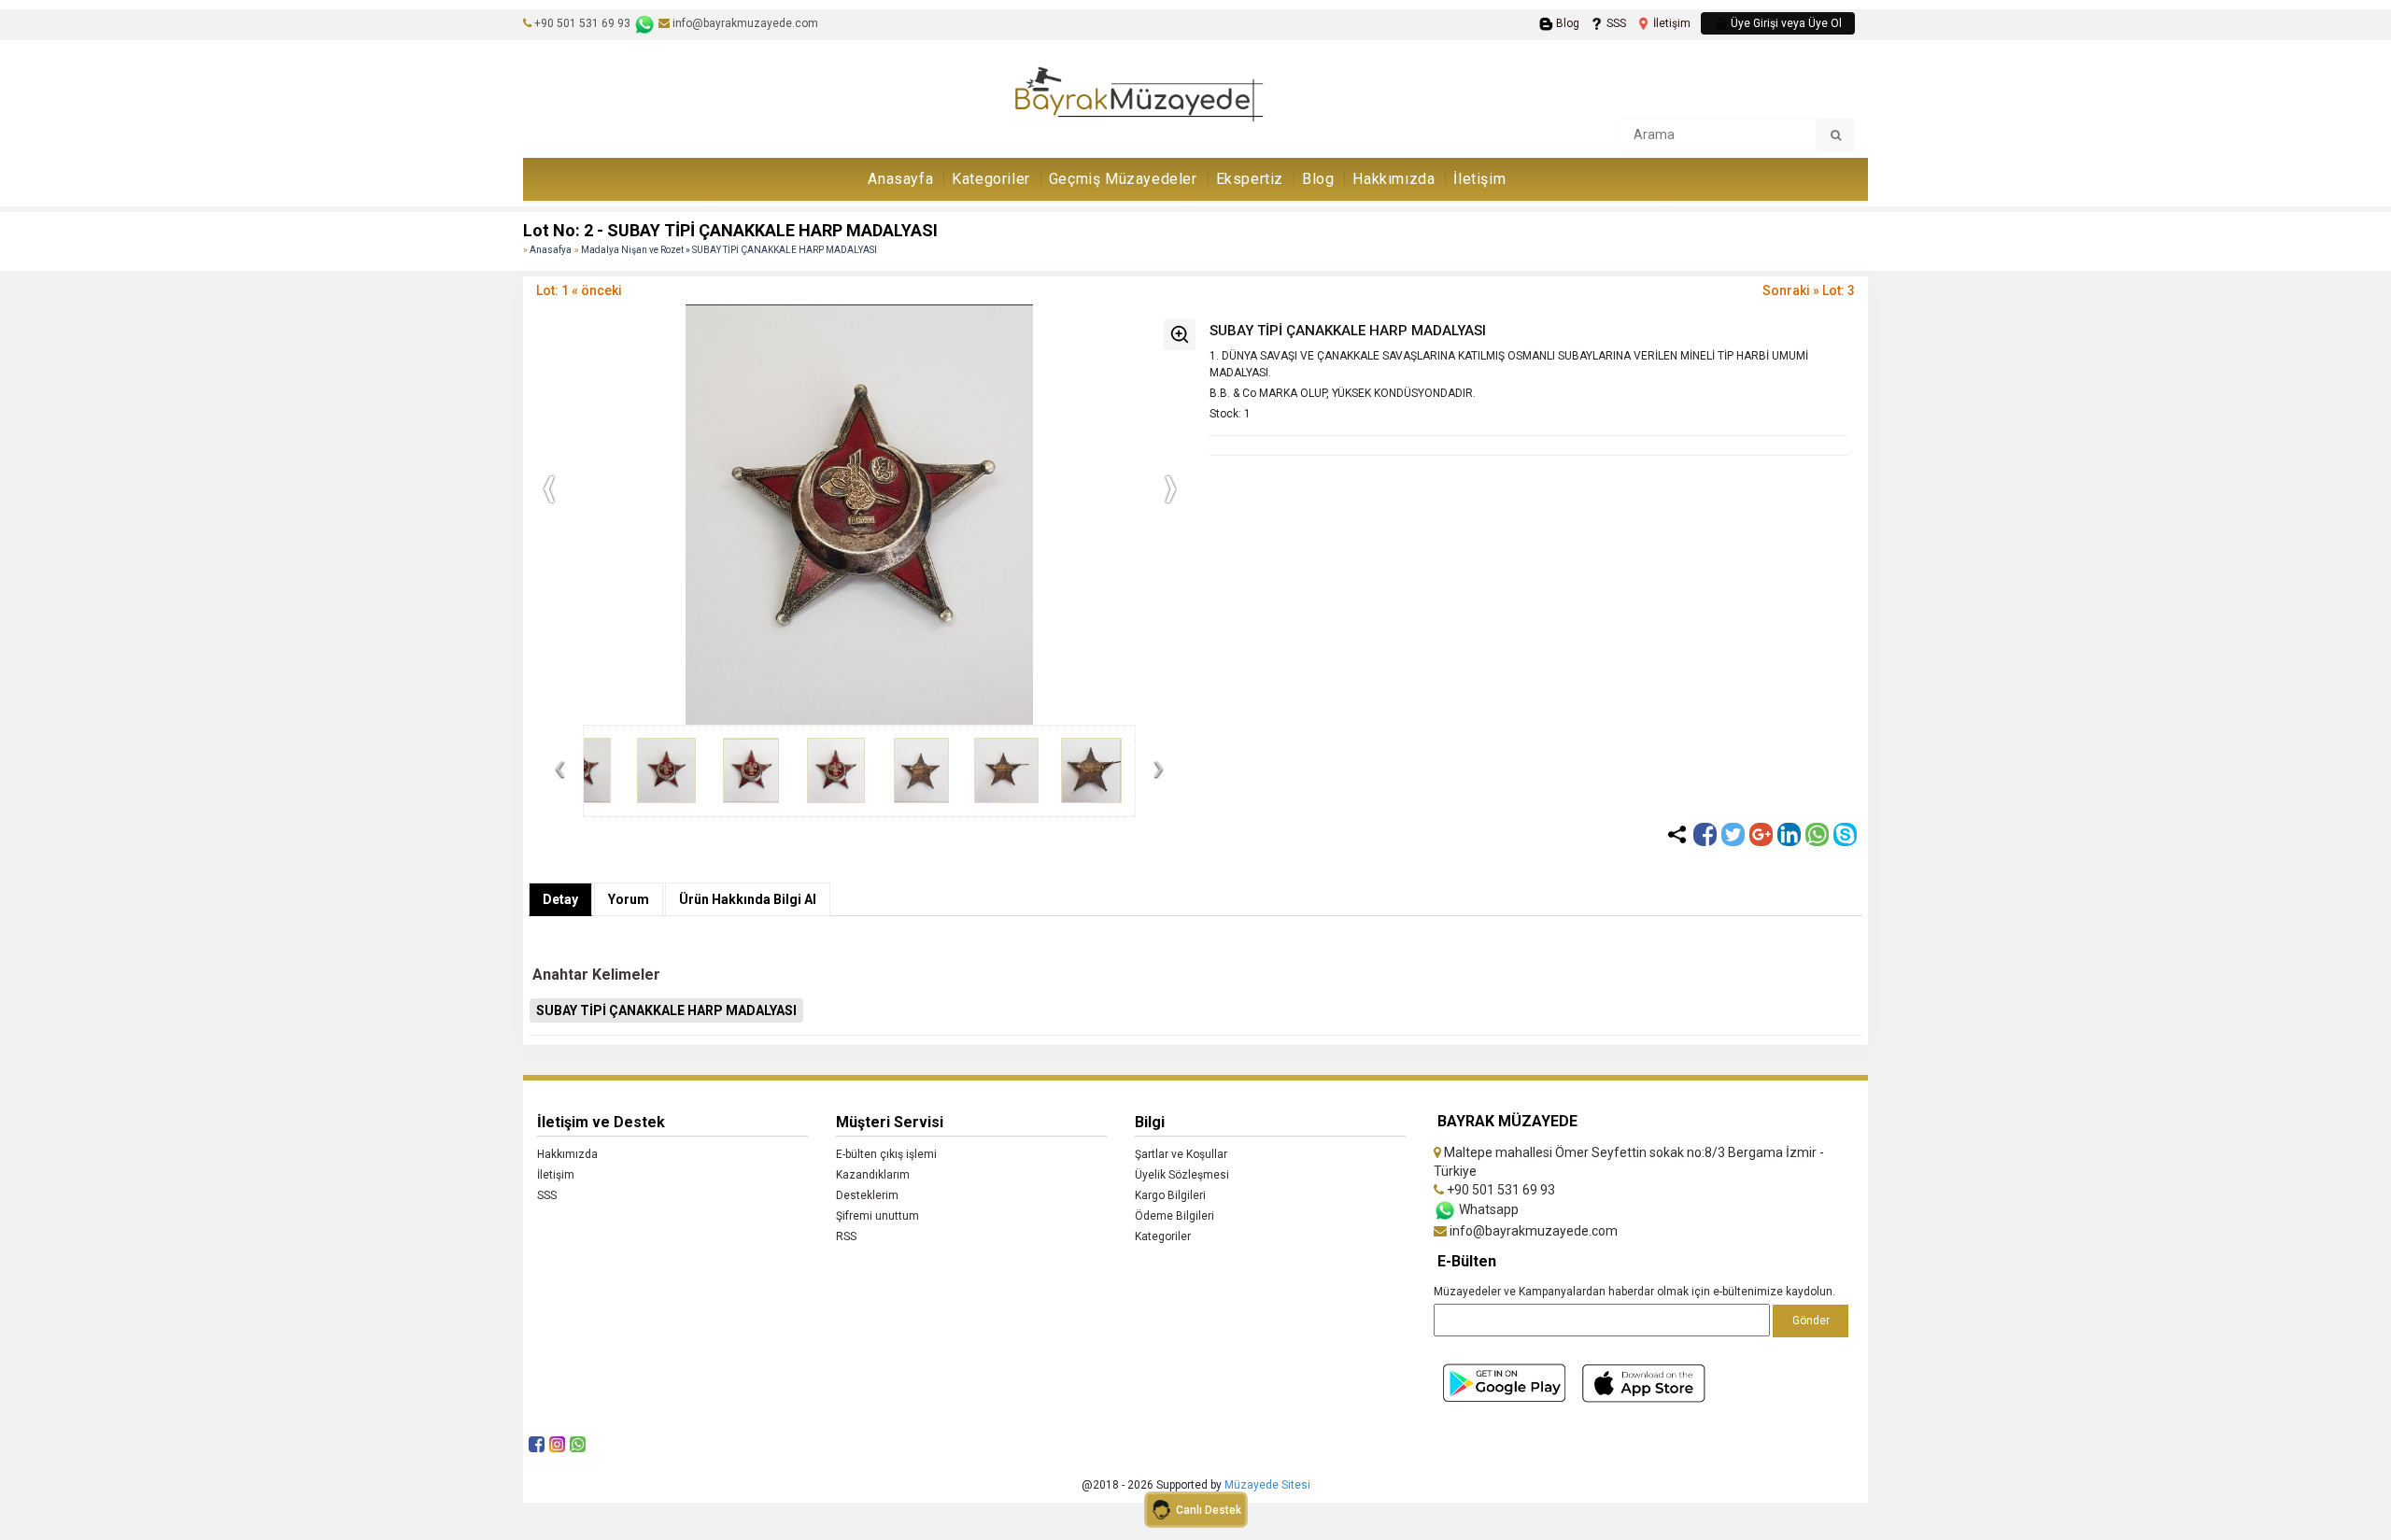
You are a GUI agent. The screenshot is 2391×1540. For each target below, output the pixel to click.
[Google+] (1761, 834)
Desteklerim (867, 1195)
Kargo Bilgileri (1170, 1195)
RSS (846, 1236)
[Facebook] (1705, 834)
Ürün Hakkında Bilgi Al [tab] (748, 899)
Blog (1566, 23)
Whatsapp (1487, 1209)
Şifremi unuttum (877, 1216)
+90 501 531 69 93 (582, 23)
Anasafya (551, 250)
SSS (1615, 23)
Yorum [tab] (629, 899)
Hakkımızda (1394, 179)
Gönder (1811, 1321)
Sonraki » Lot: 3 (1809, 290)
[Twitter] (1733, 834)
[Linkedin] (1789, 834)
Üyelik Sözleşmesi (1182, 1175)
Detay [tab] (560, 899)
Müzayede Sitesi (1267, 1485)
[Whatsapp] (1817, 834)
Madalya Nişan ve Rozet (633, 250)
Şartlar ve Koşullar (1181, 1154)
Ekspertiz (1250, 179)
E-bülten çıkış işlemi (886, 1154)
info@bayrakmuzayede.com (744, 23)
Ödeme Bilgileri (1174, 1216)
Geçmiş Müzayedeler (1123, 179)
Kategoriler (991, 179)
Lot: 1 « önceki (579, 290)
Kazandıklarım (873, 1175)
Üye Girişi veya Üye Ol (1785, 23)
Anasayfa (900, 179)
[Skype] (1845, 834)
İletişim (1670, 23)
